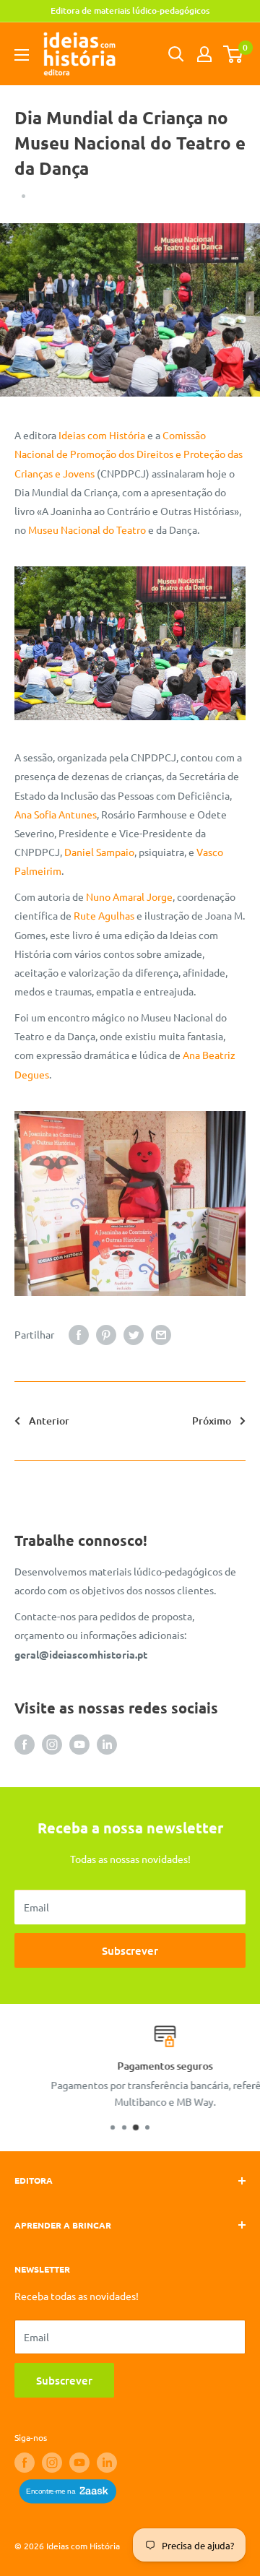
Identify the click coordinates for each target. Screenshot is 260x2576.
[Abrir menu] (22, 55)
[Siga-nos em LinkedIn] (107, 1744)
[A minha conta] (204, 54)
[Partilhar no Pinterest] (106, 1335)
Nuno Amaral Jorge (129, 896)
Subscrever (130, 1950)
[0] (234, 54)
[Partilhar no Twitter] (134, 1335)
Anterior (49, 1421)
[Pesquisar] (176, 54)
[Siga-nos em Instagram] (52, 1744)
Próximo (212, 1421)
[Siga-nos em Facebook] (25, 1744)
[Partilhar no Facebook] (79, 1335)
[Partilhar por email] (161, 1335)
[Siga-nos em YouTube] (79, 1744)
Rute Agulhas (104, 915)
